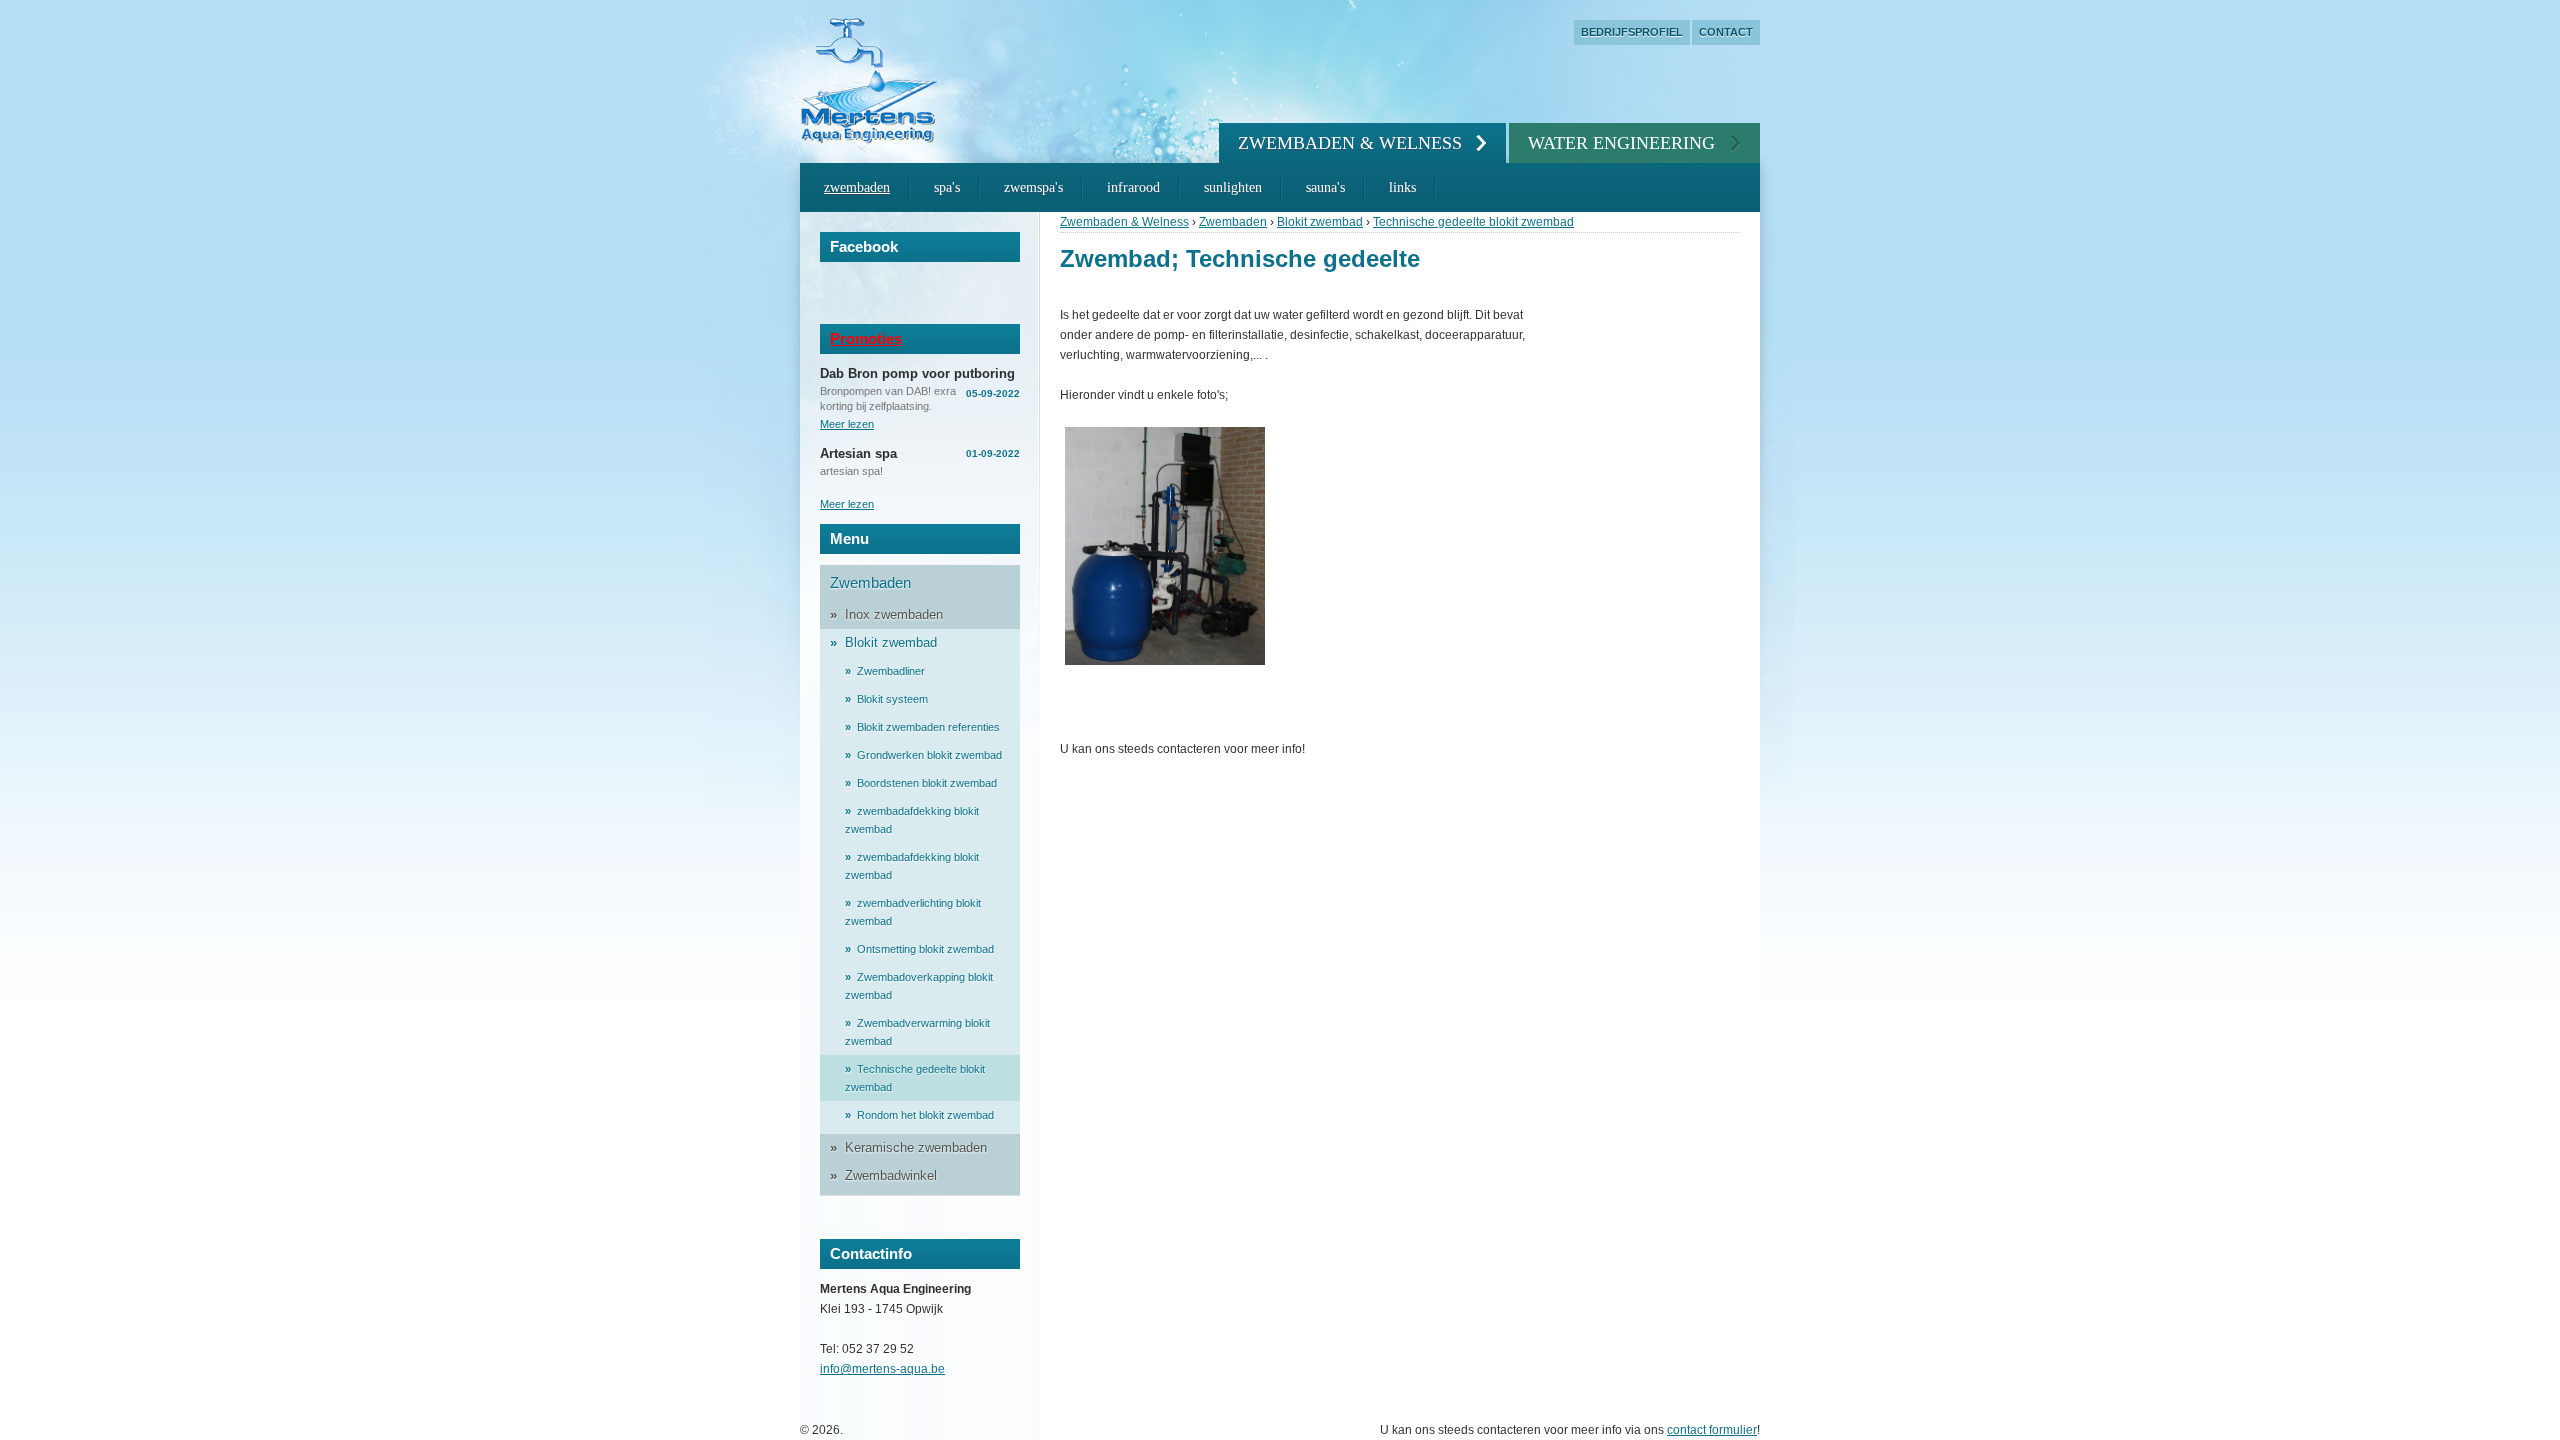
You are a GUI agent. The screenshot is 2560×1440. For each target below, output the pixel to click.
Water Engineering (1621, 143)
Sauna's (1325, 187)
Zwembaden (857, 187)
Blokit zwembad (1320, 222)
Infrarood (1133, 187)
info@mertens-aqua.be (882, 1369)
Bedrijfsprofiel (1632, 32)
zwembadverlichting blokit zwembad (913, 912)
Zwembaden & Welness (1350, 143)
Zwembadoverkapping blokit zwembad (919, 986)
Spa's (947, 187)
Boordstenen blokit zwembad (927, 783)
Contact (1726, 32)
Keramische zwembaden (916, 1147)
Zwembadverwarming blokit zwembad (917, 1032)
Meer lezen (847, 424)
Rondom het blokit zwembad (925, 1115)
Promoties (866, 338)
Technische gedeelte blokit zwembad (1473, 222)
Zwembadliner (891, 671)
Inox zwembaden (894, 614)
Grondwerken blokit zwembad (929, 755)
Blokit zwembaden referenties (928, 727)
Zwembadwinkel (891, 1175)
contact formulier (1712, 1430)
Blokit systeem (892, 699)
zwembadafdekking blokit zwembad (912, 820)
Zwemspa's (1033, 187)
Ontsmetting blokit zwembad (925, 949)
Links (1402, 187)
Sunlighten (1233, 187)
